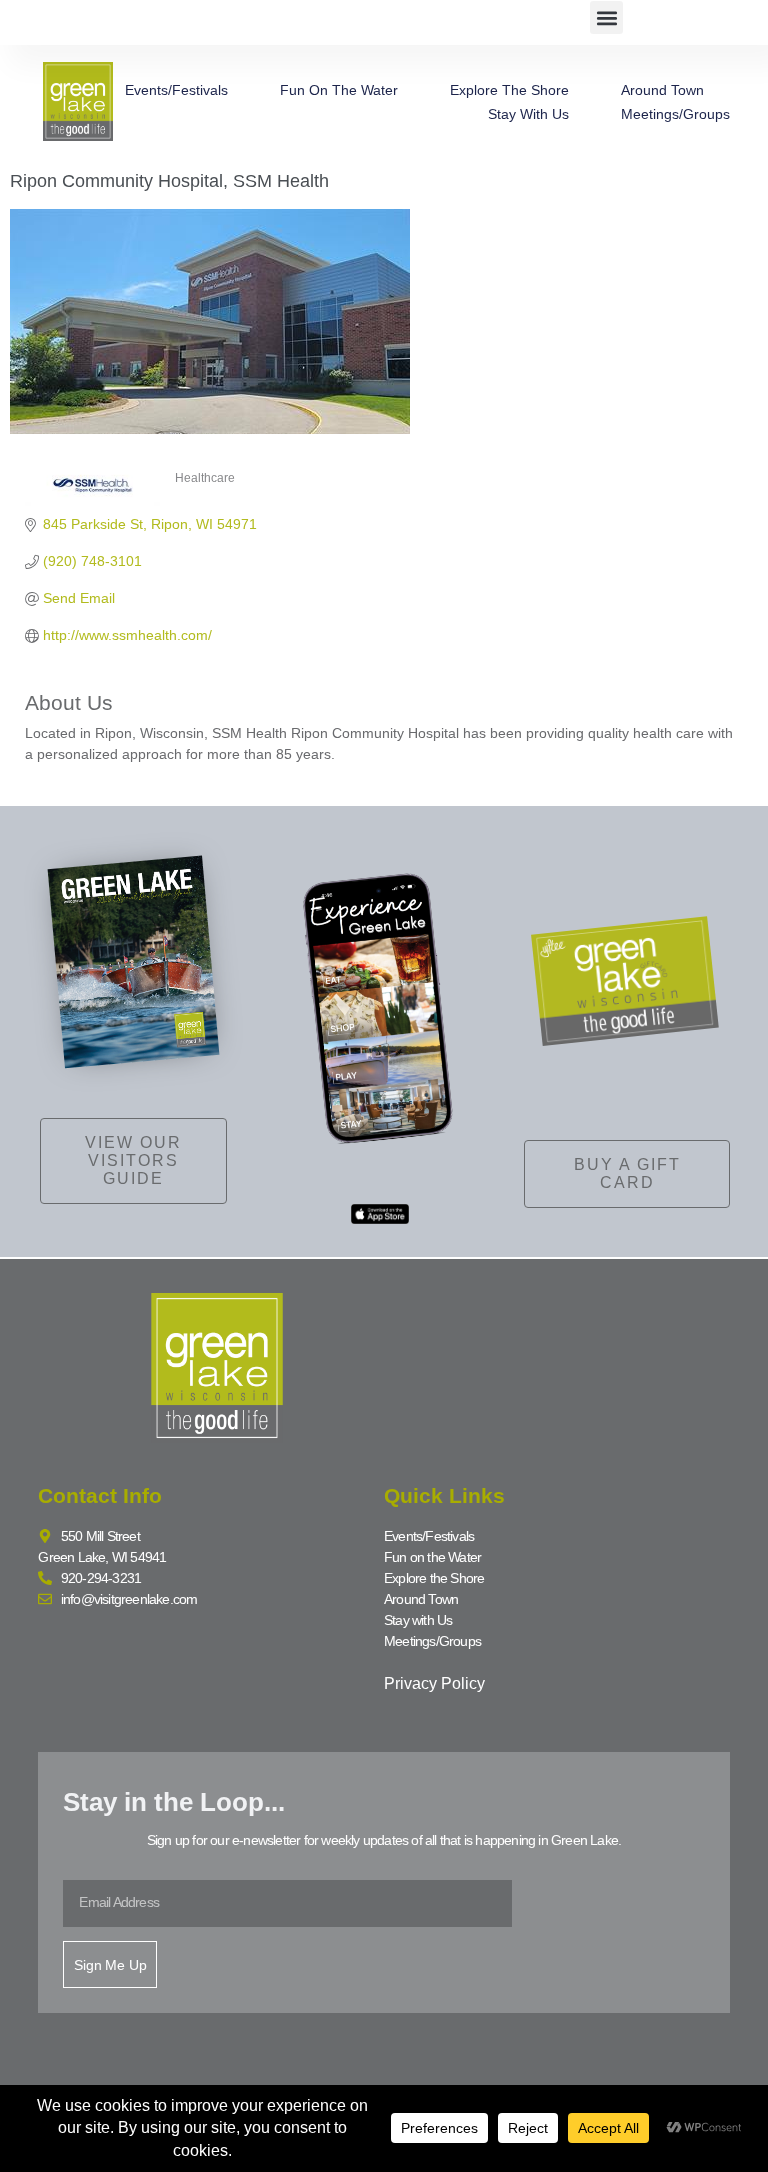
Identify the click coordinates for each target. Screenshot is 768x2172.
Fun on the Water (339, 90)
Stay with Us (528, 114)
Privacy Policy (434, 1683)
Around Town (662, 90)
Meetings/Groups (675, 114)
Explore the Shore (509, 90)
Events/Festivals (176, 90)
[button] (606, 17)
